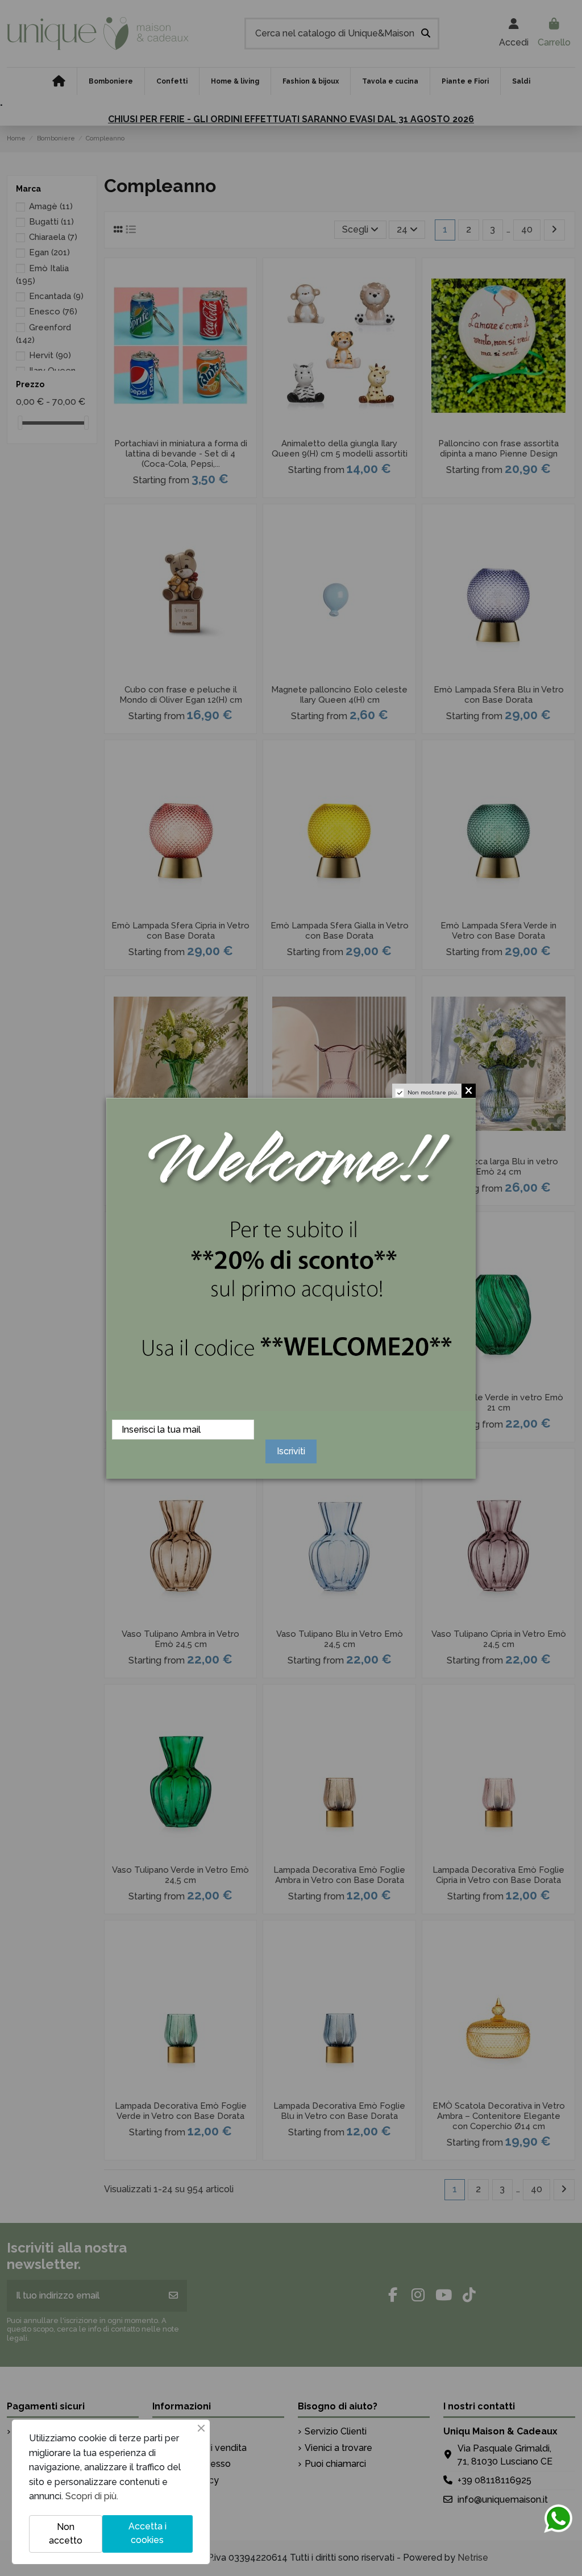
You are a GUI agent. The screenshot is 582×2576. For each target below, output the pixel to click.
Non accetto (66, 2534)
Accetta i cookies (147, 2533)
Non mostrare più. (433, 1092)
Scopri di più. (92, 2496)
